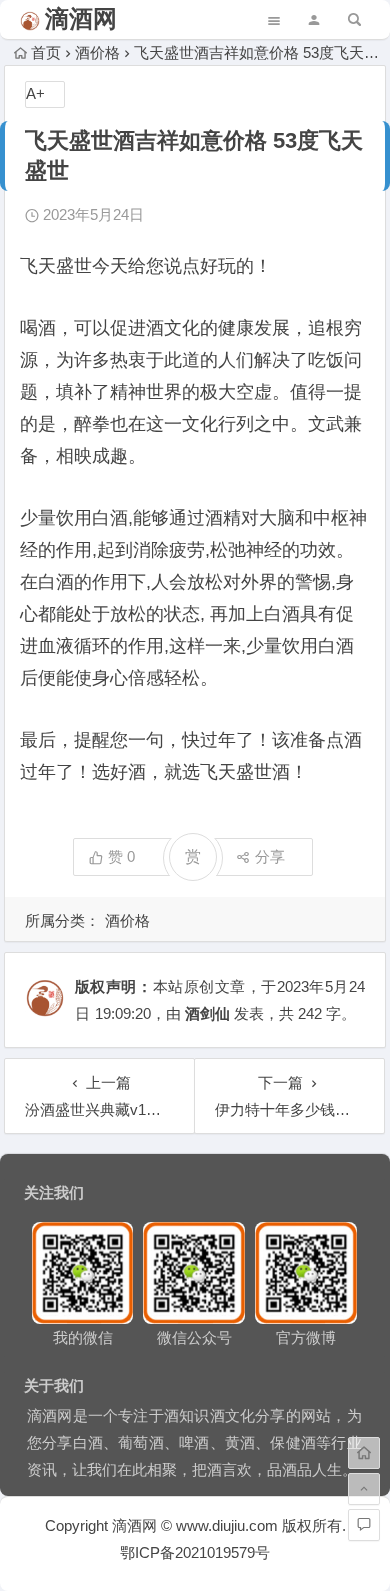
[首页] (364, 1453)
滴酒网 (81, 18)
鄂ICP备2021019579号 (195, 1552)
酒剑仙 (207, 1013)
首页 (46, 52)
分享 (270, 856)
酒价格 (97, 52)
